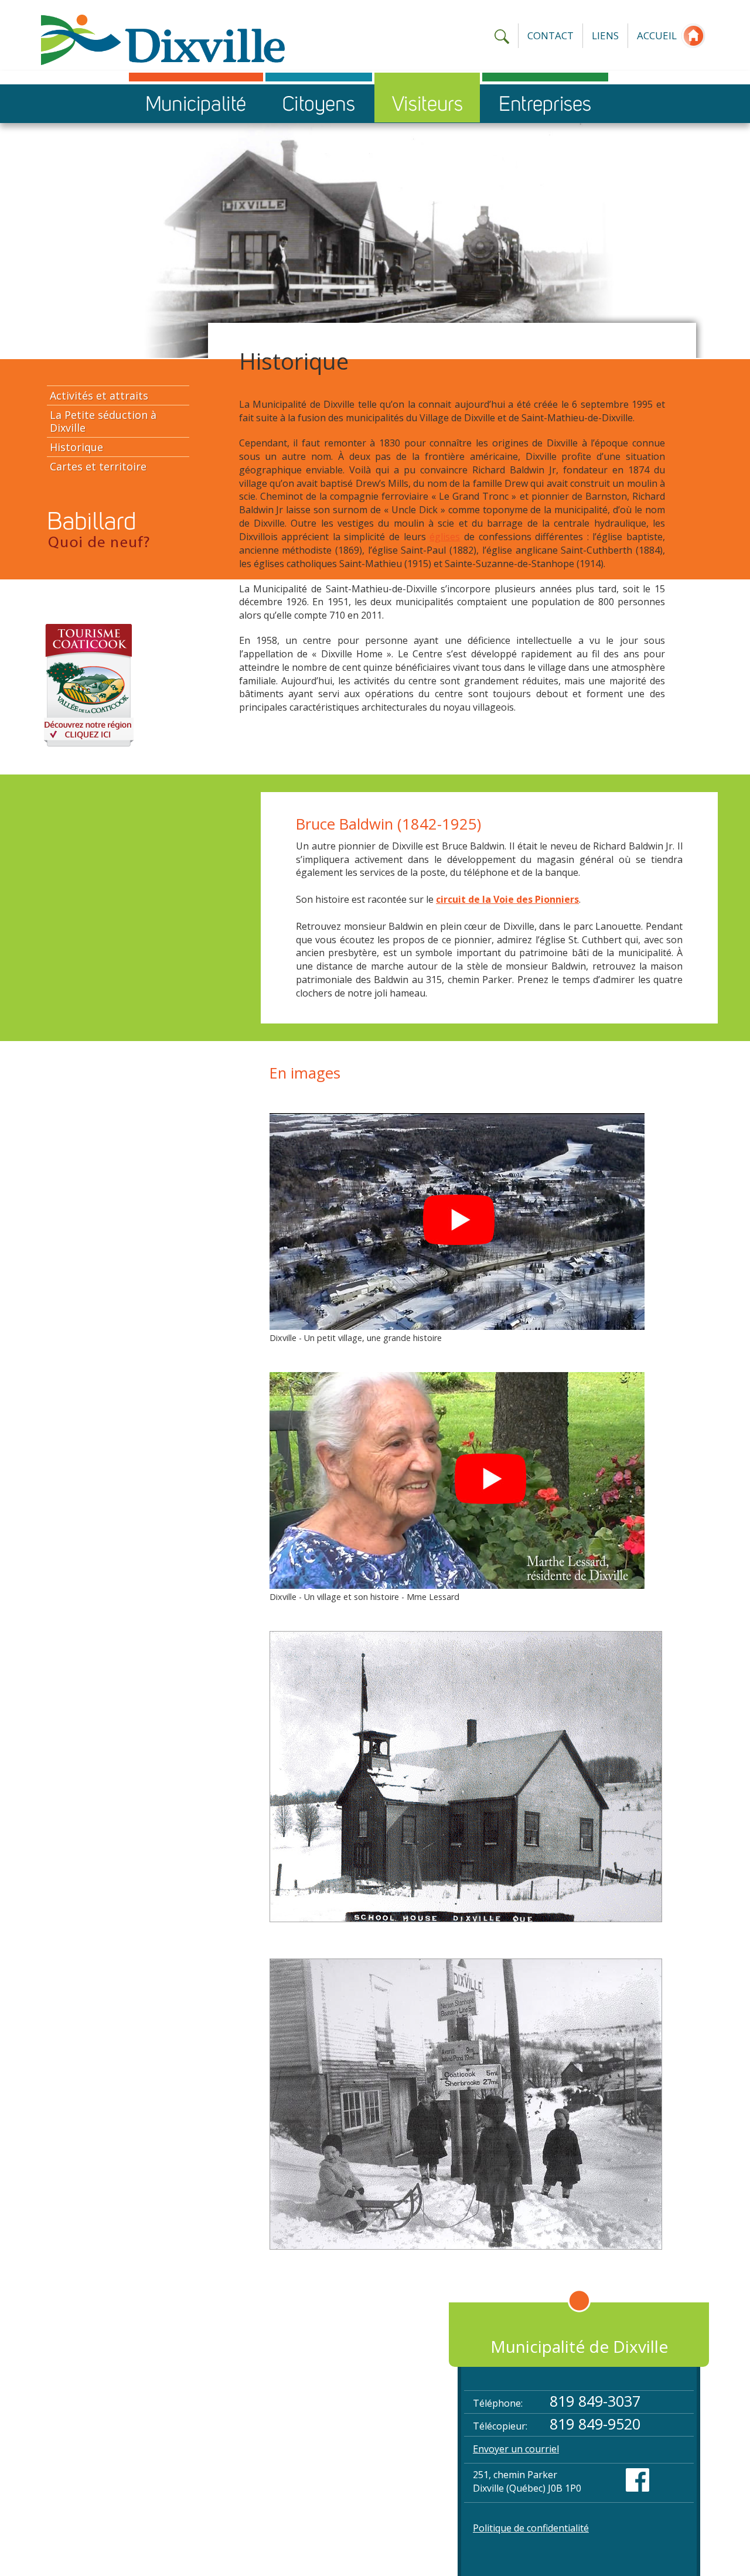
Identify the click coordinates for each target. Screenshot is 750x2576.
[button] (196, 103)
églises (445, 537)
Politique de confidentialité (531, 2528)
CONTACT (550, 35)
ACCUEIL (657, 35)
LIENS (605, 35)
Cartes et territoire (98, 466)
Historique (76, 447)
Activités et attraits (99, 395)
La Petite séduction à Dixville (103, 421)
